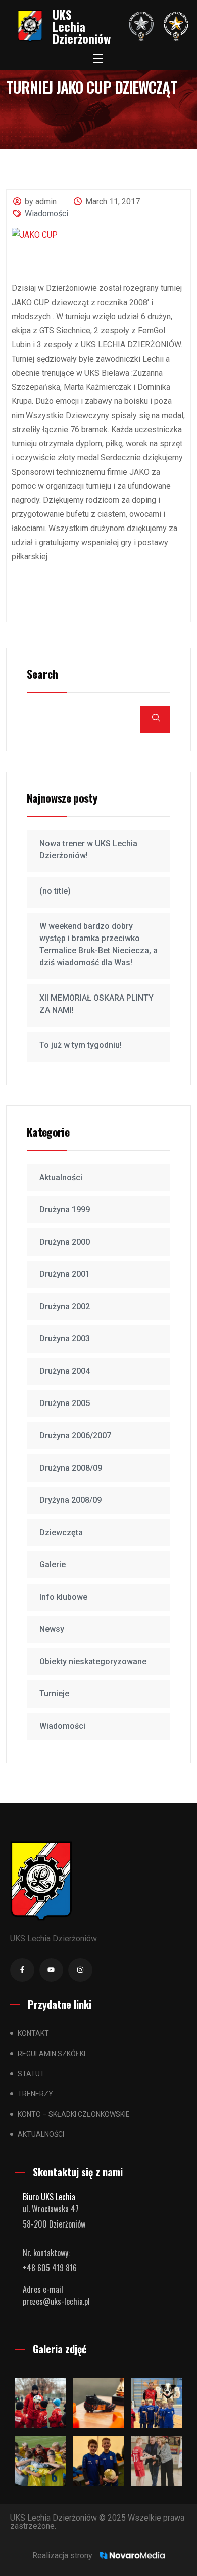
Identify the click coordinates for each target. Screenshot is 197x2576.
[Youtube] (52, 1970)
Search (42, 675)
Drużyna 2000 (65, 1242)
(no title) (55, 891)
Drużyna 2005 (65, 1403)
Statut (31, 2074)
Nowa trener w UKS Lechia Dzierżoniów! (88, 850)
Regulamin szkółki (52, 2054)
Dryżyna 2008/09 (70, 1500)
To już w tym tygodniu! (81, 1045)
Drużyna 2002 (65, 1306)
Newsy (52, 1629)
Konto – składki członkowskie (74, 2114)
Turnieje (54, 1694)
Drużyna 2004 (65, 1371)
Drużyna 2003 (65, 1339)
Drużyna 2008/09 (71, 1468)
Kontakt (33, 2033)
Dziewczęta (61, 1532)
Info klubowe (63, 1597)
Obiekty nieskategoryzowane (93, 1661)
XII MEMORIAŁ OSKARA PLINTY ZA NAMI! (96, 1004)
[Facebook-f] (22, 1970)
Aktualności (61, 1177)
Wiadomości (46, 214)
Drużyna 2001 (65, 1274)
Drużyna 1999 (65, 1210)
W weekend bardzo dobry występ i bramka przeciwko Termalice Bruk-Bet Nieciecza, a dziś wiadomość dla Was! (98, 944)
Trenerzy (35, 2094)
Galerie (53, 1565)
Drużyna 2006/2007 (75, 1436)
